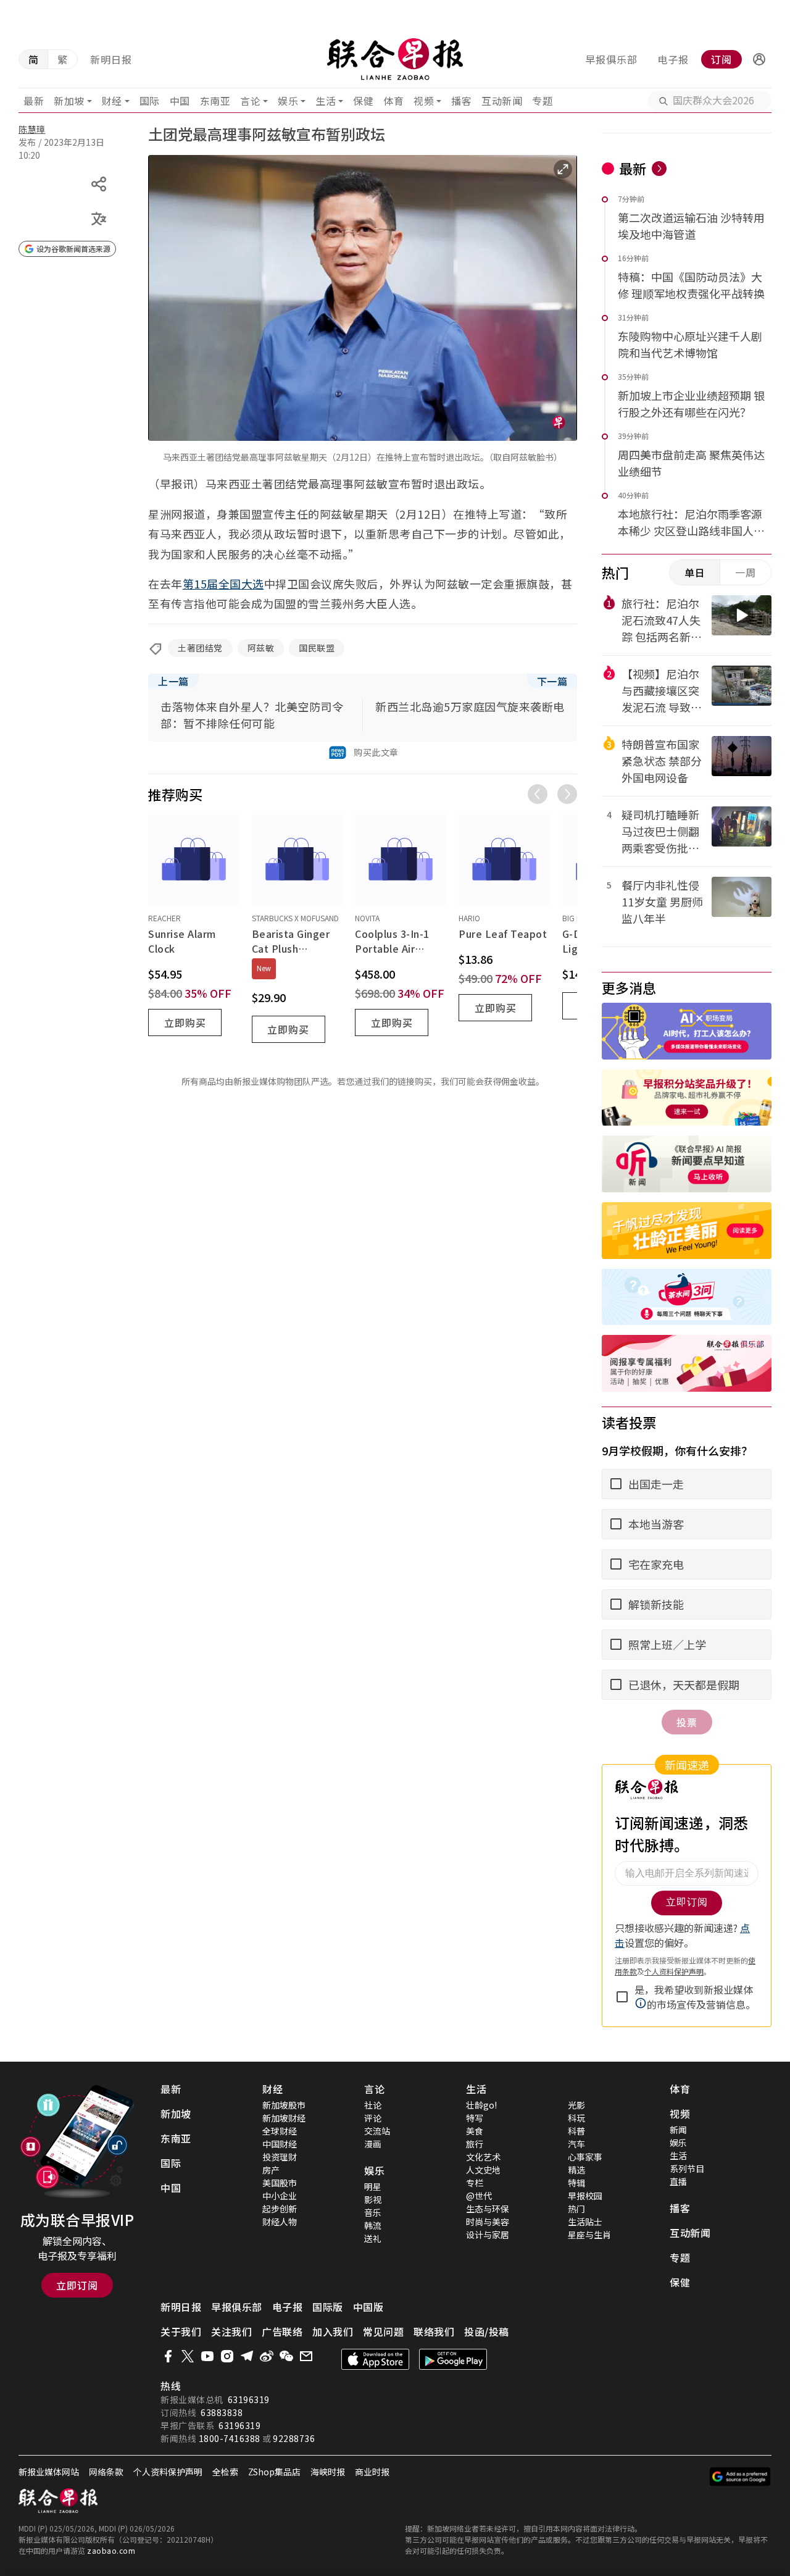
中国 (180, 101)
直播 (678, 2181)
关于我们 (181, 2331)
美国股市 (280, 2183)
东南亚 (215, 101)
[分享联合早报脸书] (168, 2356)
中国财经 (280, 2144)
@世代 (479, 2196)
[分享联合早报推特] (188, 2356)
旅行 (475, 2144)
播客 (461, 101)
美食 (475, 2131)
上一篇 (173, 681)
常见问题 (383, 2331)
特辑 (576, 2183)
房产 (271, 2170)
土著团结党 (200, 648)
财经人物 (280, 2222)
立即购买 (185, 1022)
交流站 (377, 2131)
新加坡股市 (284, 2105)
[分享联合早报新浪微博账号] (267, 2356)
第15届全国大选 (223, 583)
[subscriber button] (759, 59)
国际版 (328, 2307)
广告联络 (282, 2331)
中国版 (368, 2307)
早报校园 (585, 2196)
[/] (395, 59)
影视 (373, 2199)
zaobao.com (111, 2550)
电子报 (673, 59)
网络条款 (106, 2472)
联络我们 (434, 2331)
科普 (576, 2131)
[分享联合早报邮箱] (306, 2356)
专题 (542, 101)
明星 (373, 2186)
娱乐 (288, 101)
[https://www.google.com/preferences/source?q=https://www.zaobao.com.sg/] (740, 2477)
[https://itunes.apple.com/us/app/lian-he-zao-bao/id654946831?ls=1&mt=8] (375, 2359)
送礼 (373, 2238)
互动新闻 (502, 101)
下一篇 (552, 681)
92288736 (294, 2438)
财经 (112, 101)
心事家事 (585, 2157)
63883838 (222, 2412)
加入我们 (333, 2331)
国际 (150, 101)
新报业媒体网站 (49, 2472)
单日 (695, 572)
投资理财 (280, 2157)
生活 (326, 101)
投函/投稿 (487, 2331)
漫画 (373, 2144)
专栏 (475, 2183)
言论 (250, 101)
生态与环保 (488, 2209)
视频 (424, 101)
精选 (576, 2170)
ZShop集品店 (274, 2472)
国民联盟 (317, 648)
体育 (393, 101)
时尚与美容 (488, 2222)
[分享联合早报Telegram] (247, 2356)
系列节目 (687, 2168)
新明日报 (111, 59)
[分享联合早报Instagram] (227, 2356)
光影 (576, 2105)
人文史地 (483, 2170)
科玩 (576, 2118)
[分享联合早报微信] (286, 2356)
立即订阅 (77, 2285)
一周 (746, 572)
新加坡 (69, 101)
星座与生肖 (589, 2235)
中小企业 (280, 2196)
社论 (373, 2105)
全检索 (225, 2472)
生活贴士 (585, 2222)
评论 (373, 2118)
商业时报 (372, 2472)
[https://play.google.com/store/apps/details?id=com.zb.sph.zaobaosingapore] (453, 2359)
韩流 (373, 2225)
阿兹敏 (261, 648)
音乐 (373, 2212)
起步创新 (280, 2209)
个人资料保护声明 (168, 2472)
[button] (759, 59)
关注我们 (231, 2331)
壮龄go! (481, 2105)
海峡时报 (328, 2472)
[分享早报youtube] (207, 2356)
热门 (576, 2209)
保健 (363, 101)
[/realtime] (659, 169)
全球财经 (280, 2131)
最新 (34, 101)
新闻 (678, 2130)
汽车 (576, 2144)
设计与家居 (488, 2235)
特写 (475, 2118)
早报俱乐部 (611, 59)
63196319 (249, 2399)
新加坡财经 (284, 2118)
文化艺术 (483, 2157)
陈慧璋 (32, 129)
